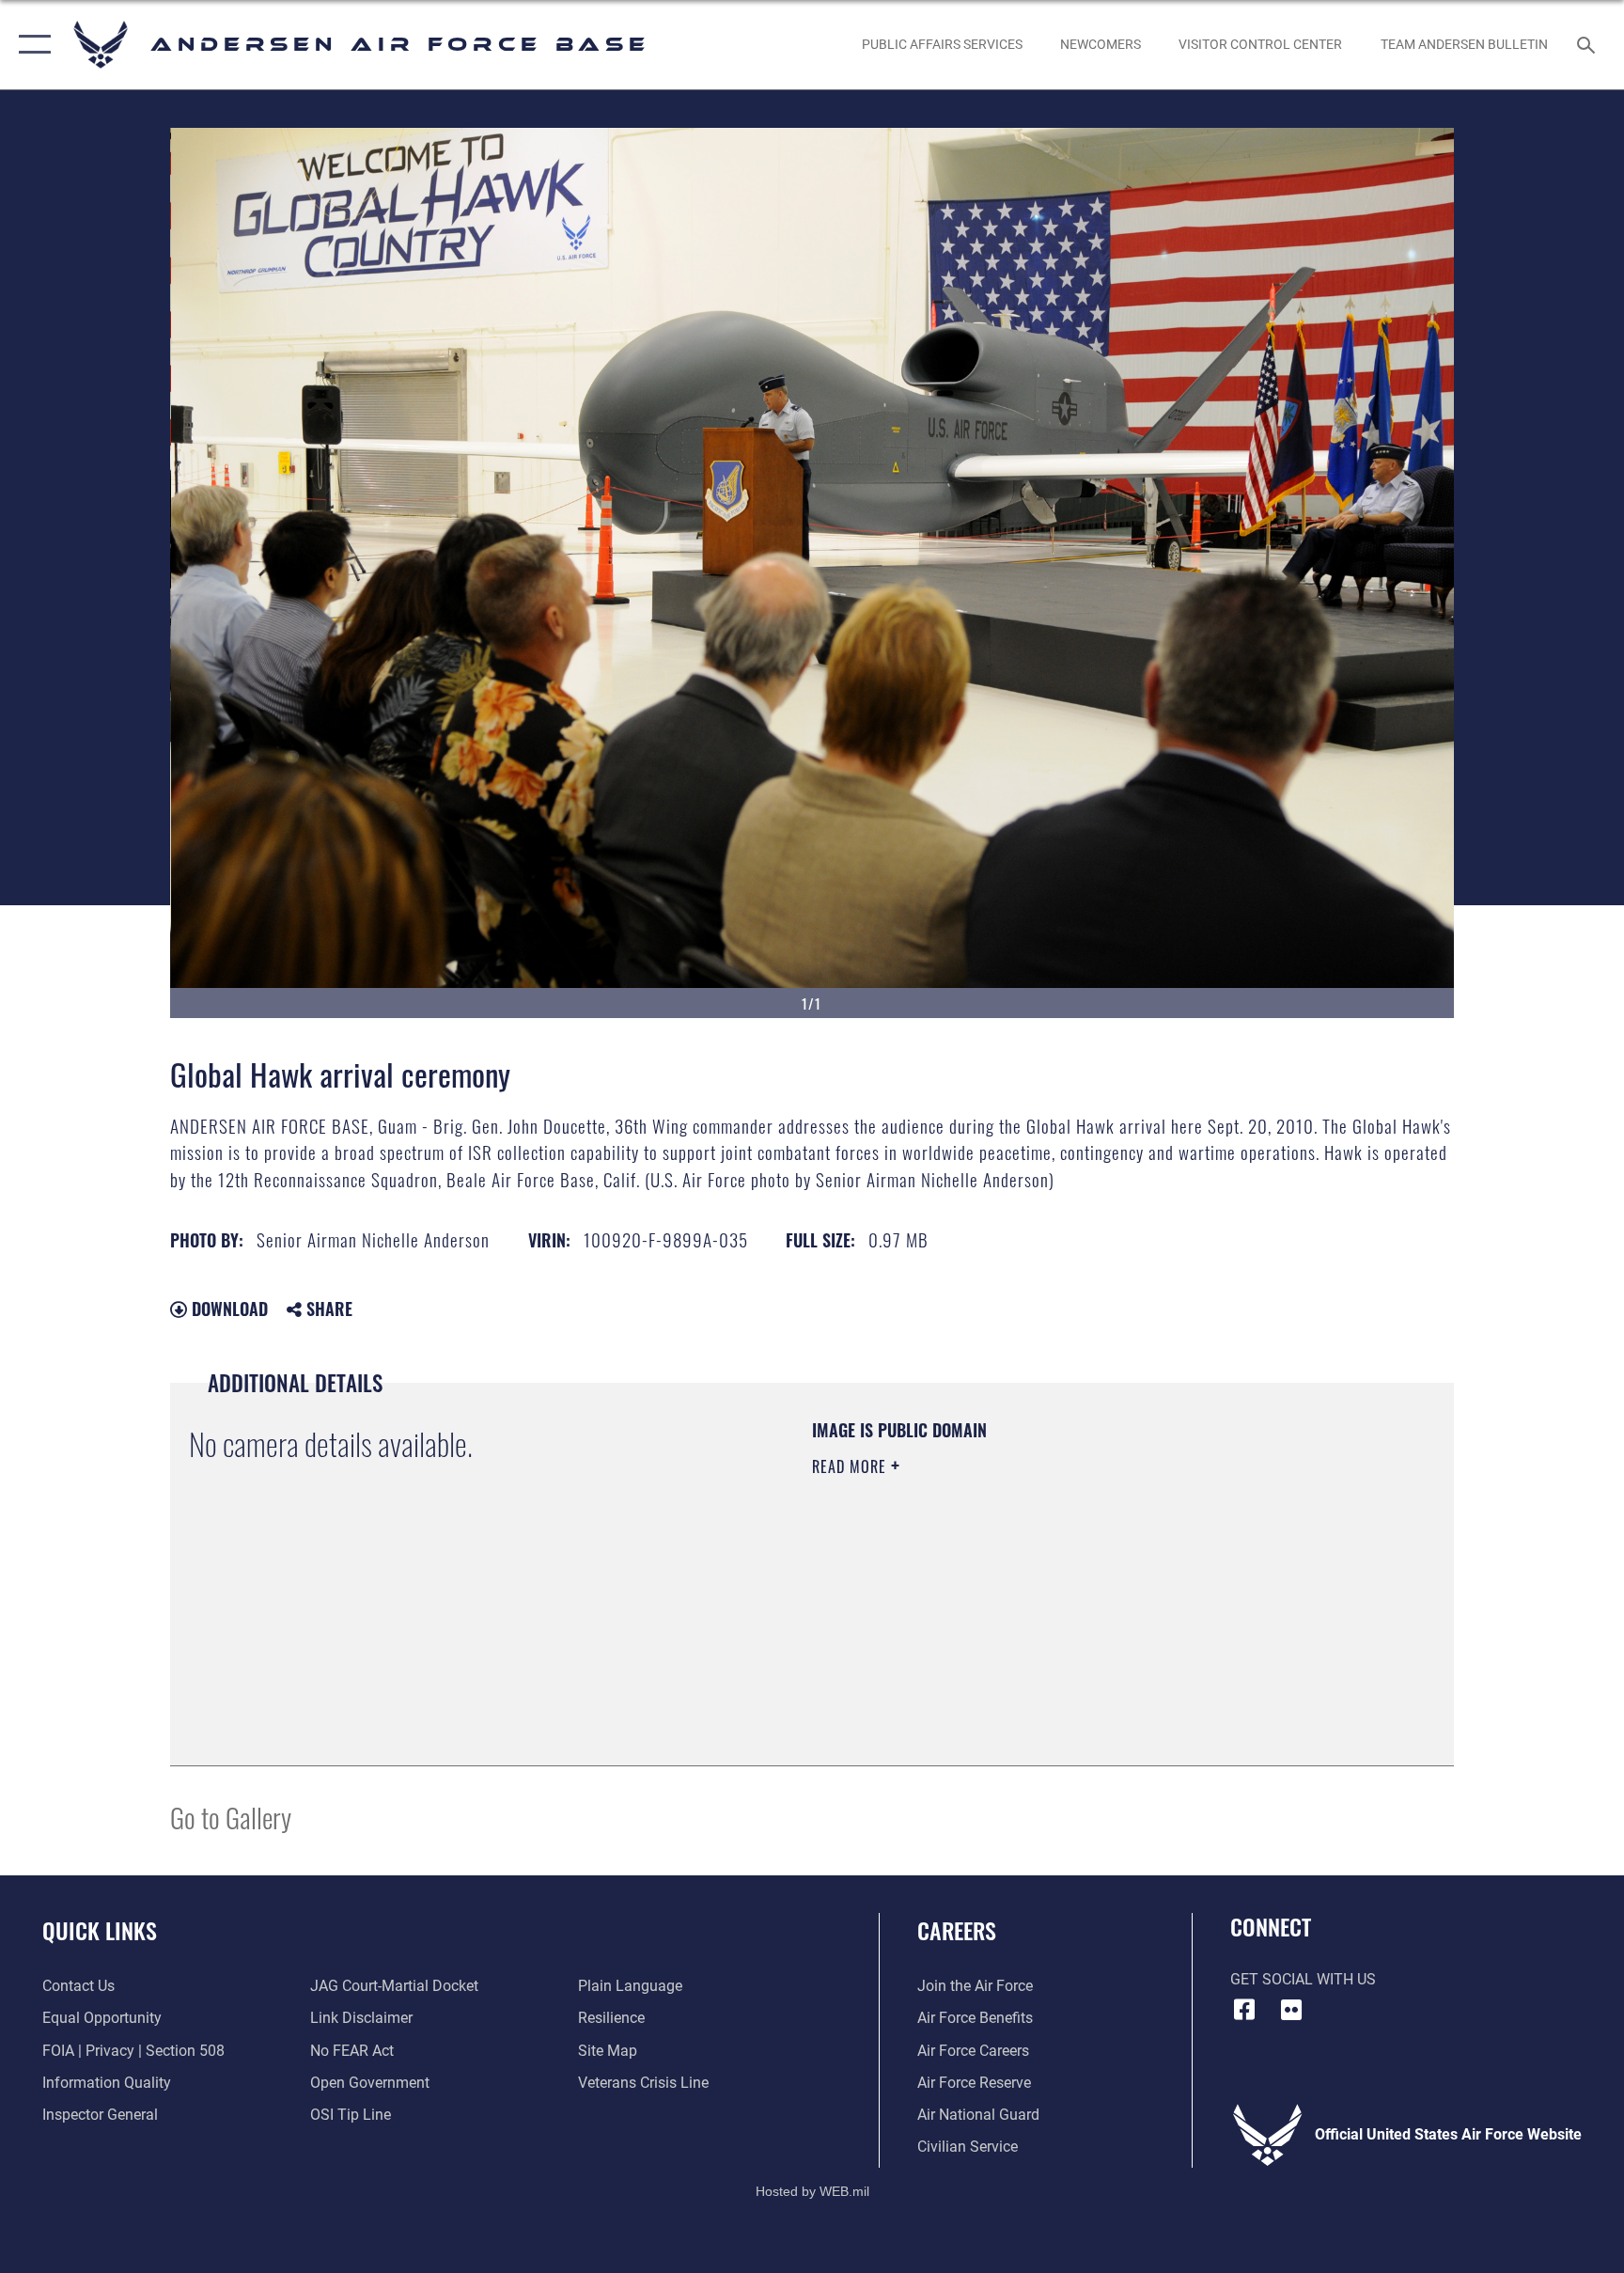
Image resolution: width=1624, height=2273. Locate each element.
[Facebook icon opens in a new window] (1244, 2010)
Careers (957, 1930)
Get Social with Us (1303, 1979)
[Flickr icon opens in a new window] (1291, 2010)
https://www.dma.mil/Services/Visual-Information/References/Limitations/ (1032, 1586)
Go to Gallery (231, 1817)
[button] (31, 45)
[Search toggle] (1588, 44)
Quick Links (100, 1930)
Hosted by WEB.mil (812, 2191)
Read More (851, 1466)
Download (227, 1309)
